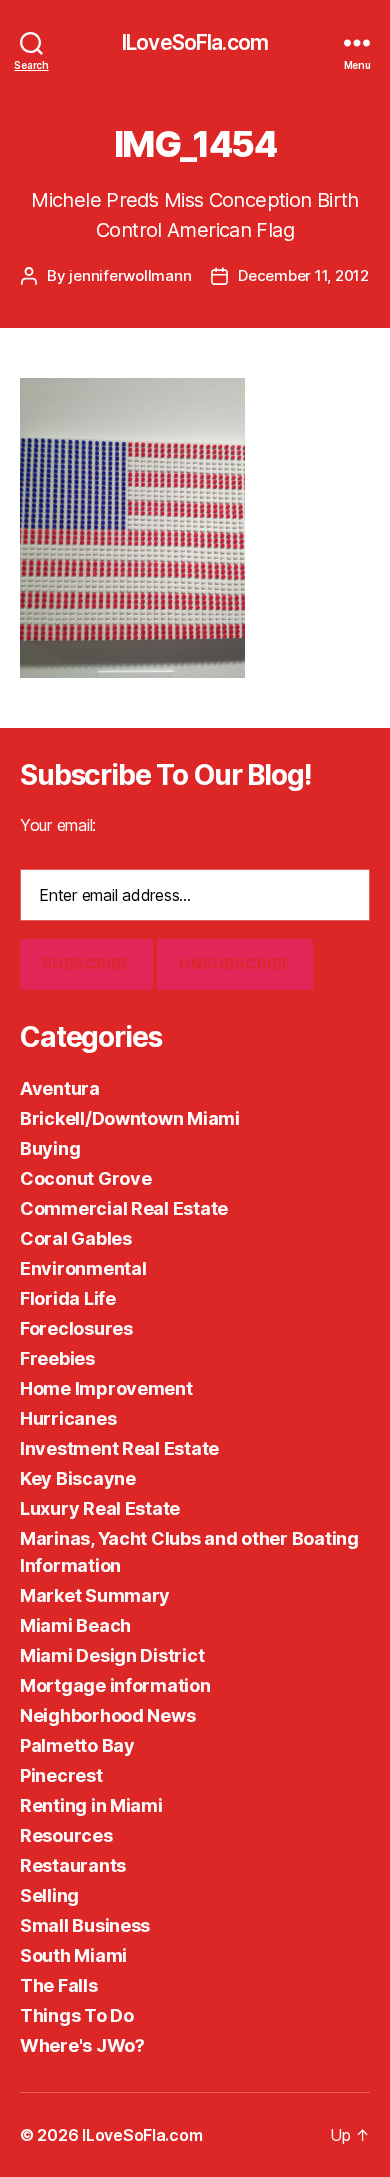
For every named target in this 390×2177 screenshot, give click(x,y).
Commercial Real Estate (124, 1208)
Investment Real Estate (119, 1448)
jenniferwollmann (130, 275)
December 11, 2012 (303, 275)
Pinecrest (61, 1775)
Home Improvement (106, 1388)
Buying (50, 1148)
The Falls (59, 1985)
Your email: (58, 825)
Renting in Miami (91, 1805)
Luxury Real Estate (100, 1508)
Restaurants (73, 1865)
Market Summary (95, 1595)
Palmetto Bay (77, 1745)
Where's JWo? (82, 2045)
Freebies (57, 1358)
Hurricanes (68, 1418)
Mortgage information (115, 1685)
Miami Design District (112, 1655)
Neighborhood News (107, 1715)
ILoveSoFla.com (195, 42)
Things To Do (77, 2015)
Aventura (60, 1088)
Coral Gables (76, 1238)
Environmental (83, 1268)
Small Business (85, 1925)
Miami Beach (75, 1625)
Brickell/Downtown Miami (130, 1118)
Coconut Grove (86, 1178)
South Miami (73, 1955)
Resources (66, 1835)
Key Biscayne (78, 1478)
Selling (49, 1895)
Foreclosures (76, 1328)
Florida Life (68, 1298)
